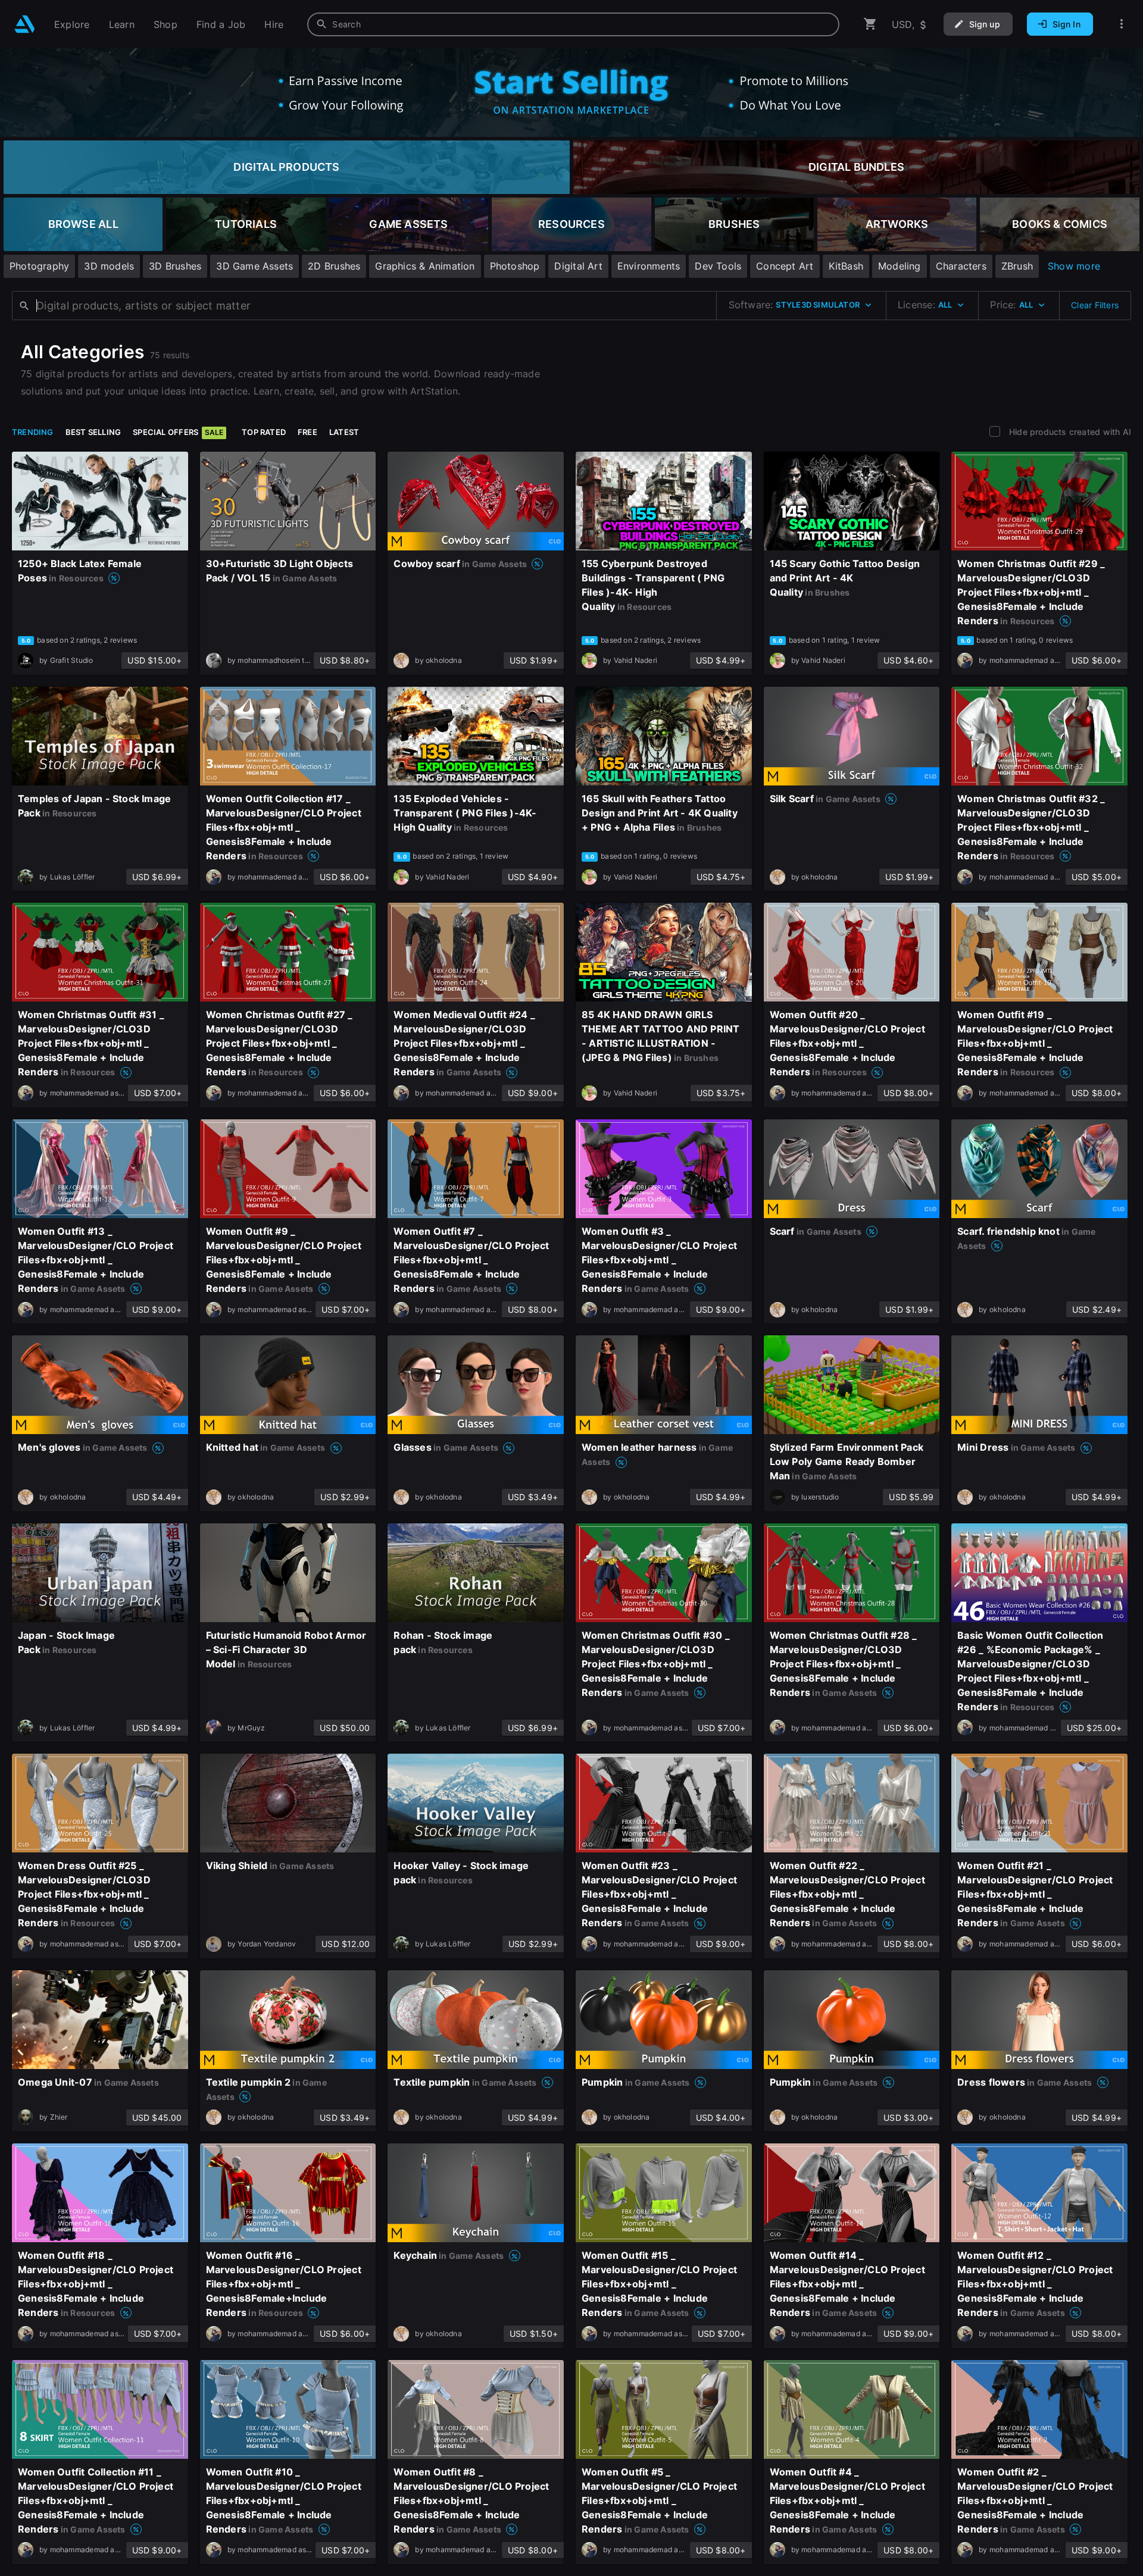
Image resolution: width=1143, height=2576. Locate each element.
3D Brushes (175, 266)
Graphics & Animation (425, 266)
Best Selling (93, 432)
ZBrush (1017, 266)
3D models (109, 266)
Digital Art (578, 266)
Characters (961, 266)
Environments (649, 266)
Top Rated (264, 432)
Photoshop (515, 266)
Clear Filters (1095, 305)
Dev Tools (718, 266)
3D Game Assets (254, 266)
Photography (39, 266)
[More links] (1122, 24)
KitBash (846, 266)
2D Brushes (334, 266)
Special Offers (178, 432)
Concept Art (785, 266)
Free (307, 432)
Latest (344, 432)
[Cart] (870, 24)
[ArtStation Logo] (25, 24)
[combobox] (573, 24)
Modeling (900, 266)
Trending (33, 432)
